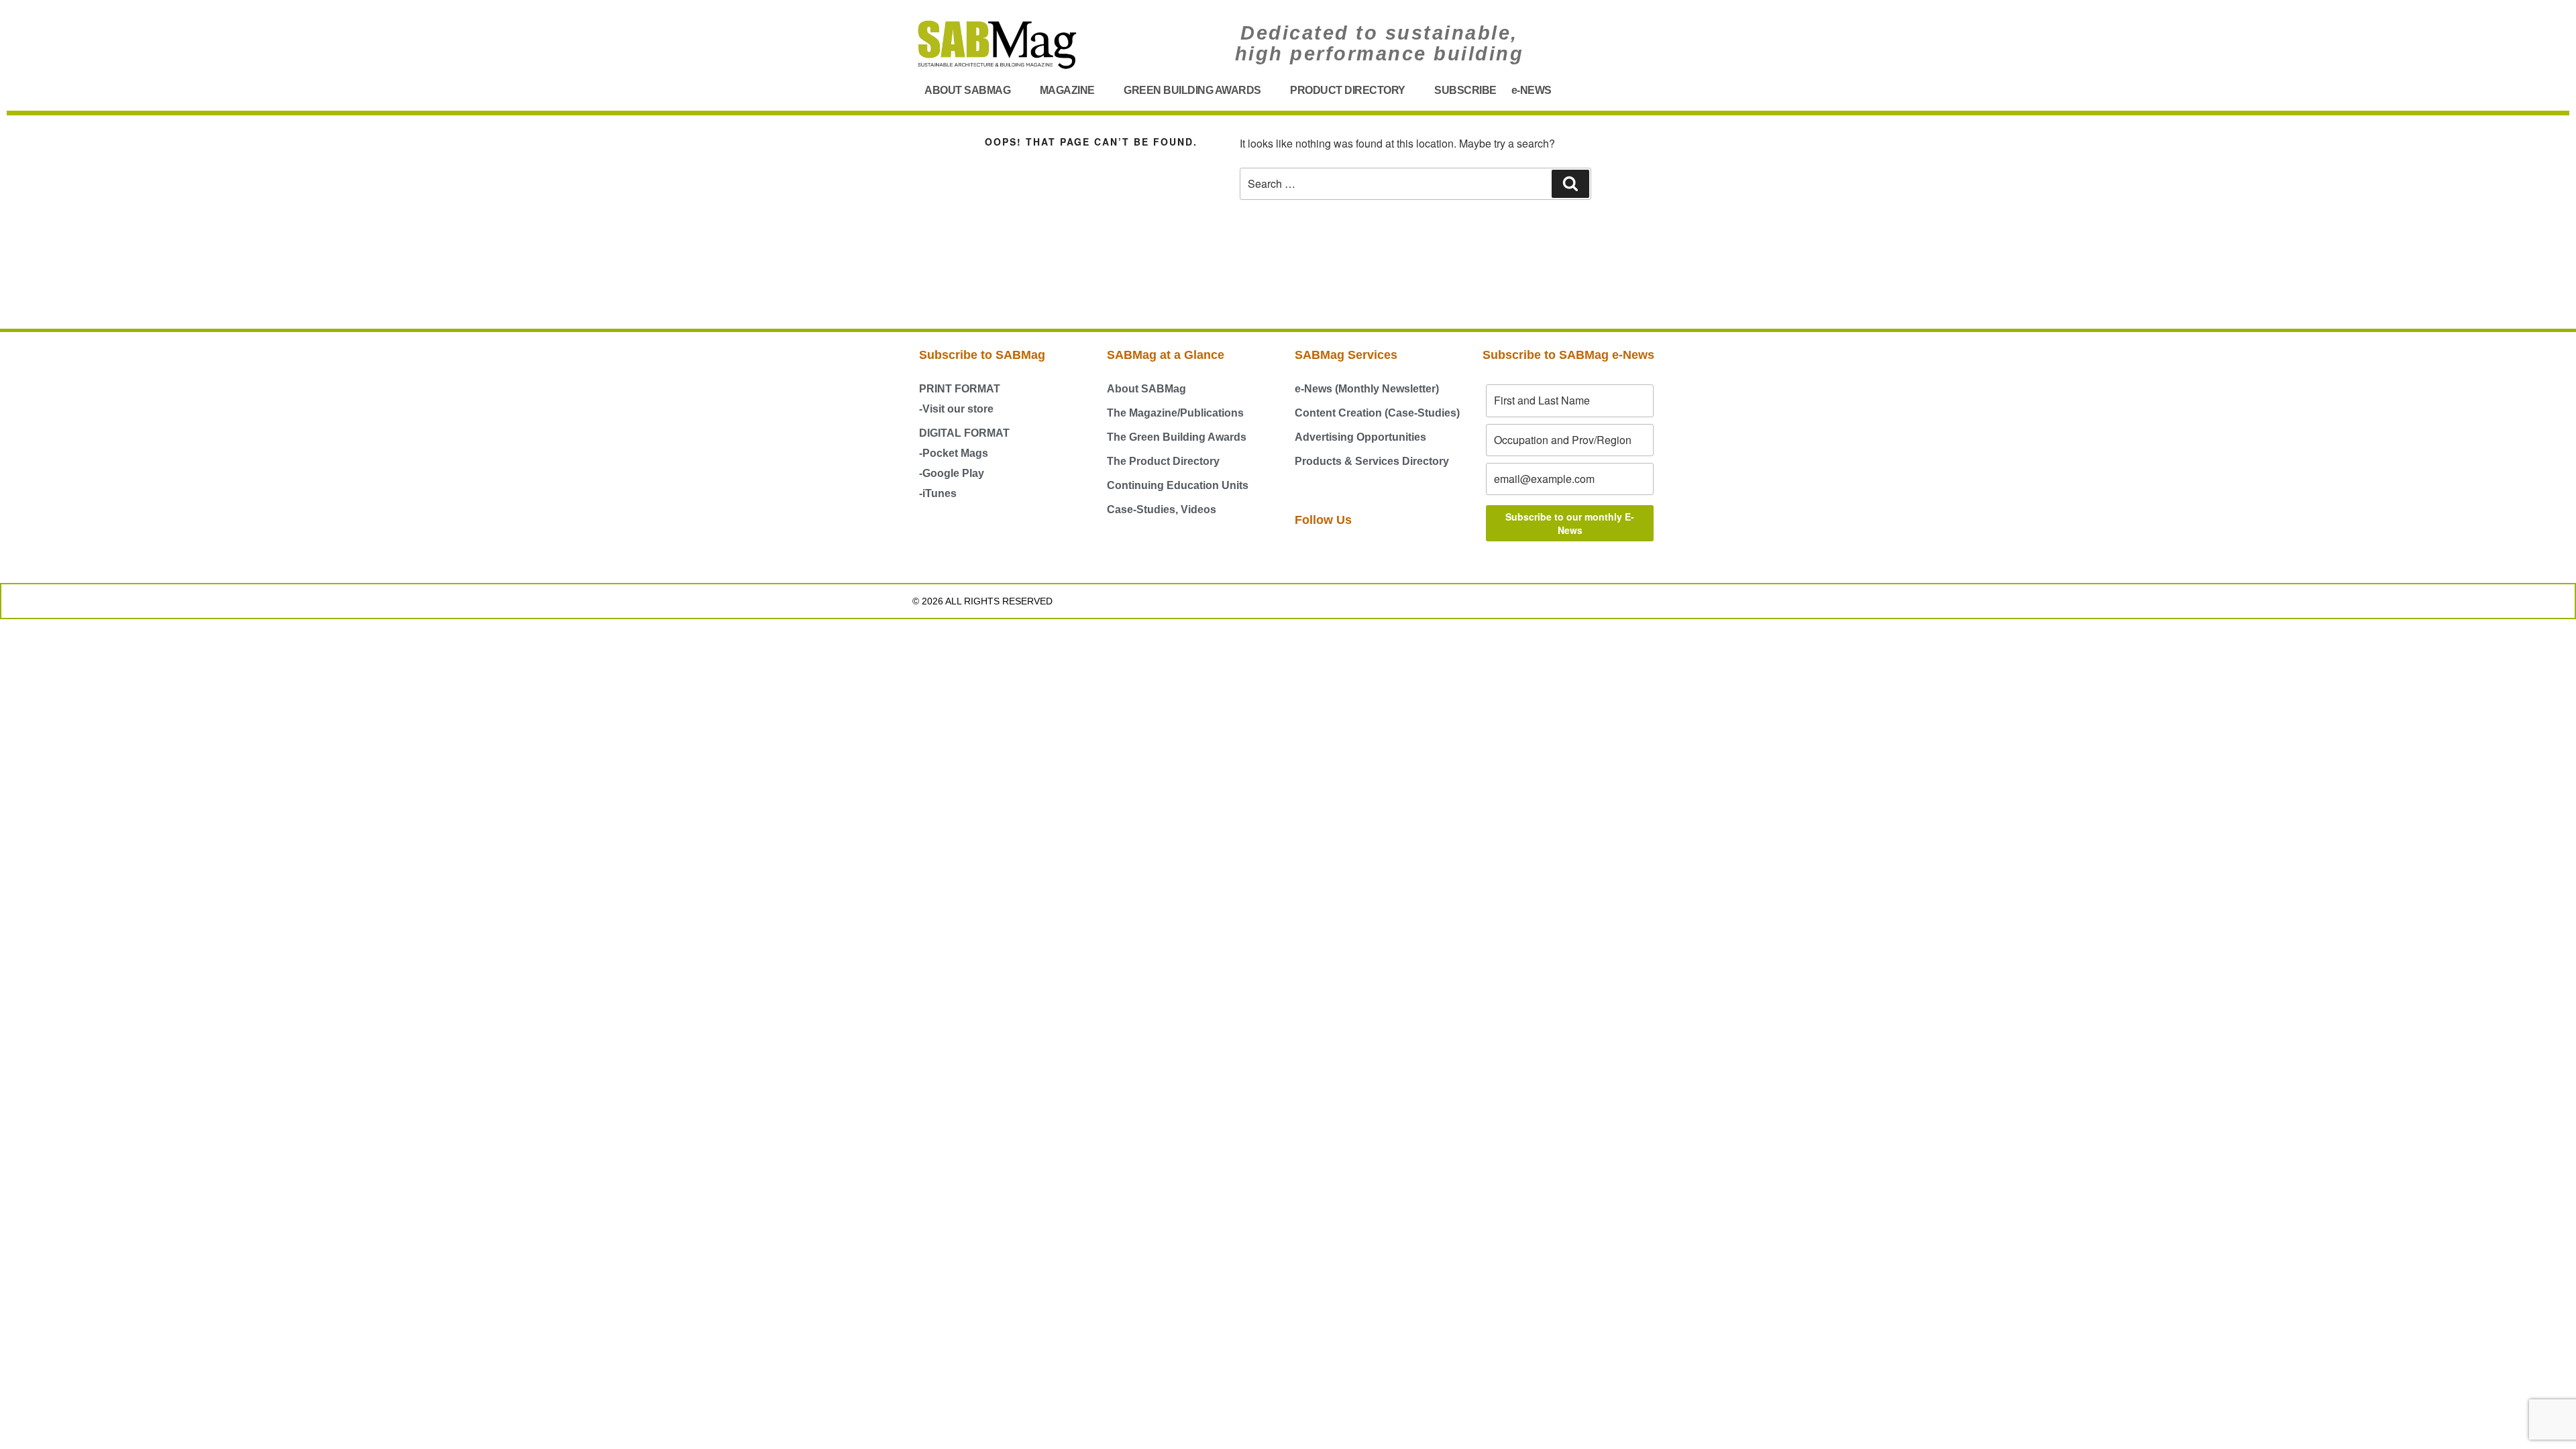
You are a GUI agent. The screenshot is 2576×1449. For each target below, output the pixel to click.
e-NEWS (1532, 90)
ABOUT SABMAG (967, 90)
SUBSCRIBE (1465, 90)
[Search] (1570, 184)
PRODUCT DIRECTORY (1348, 90)
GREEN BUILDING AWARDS (1192, 90)
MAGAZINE (1067, 90)
